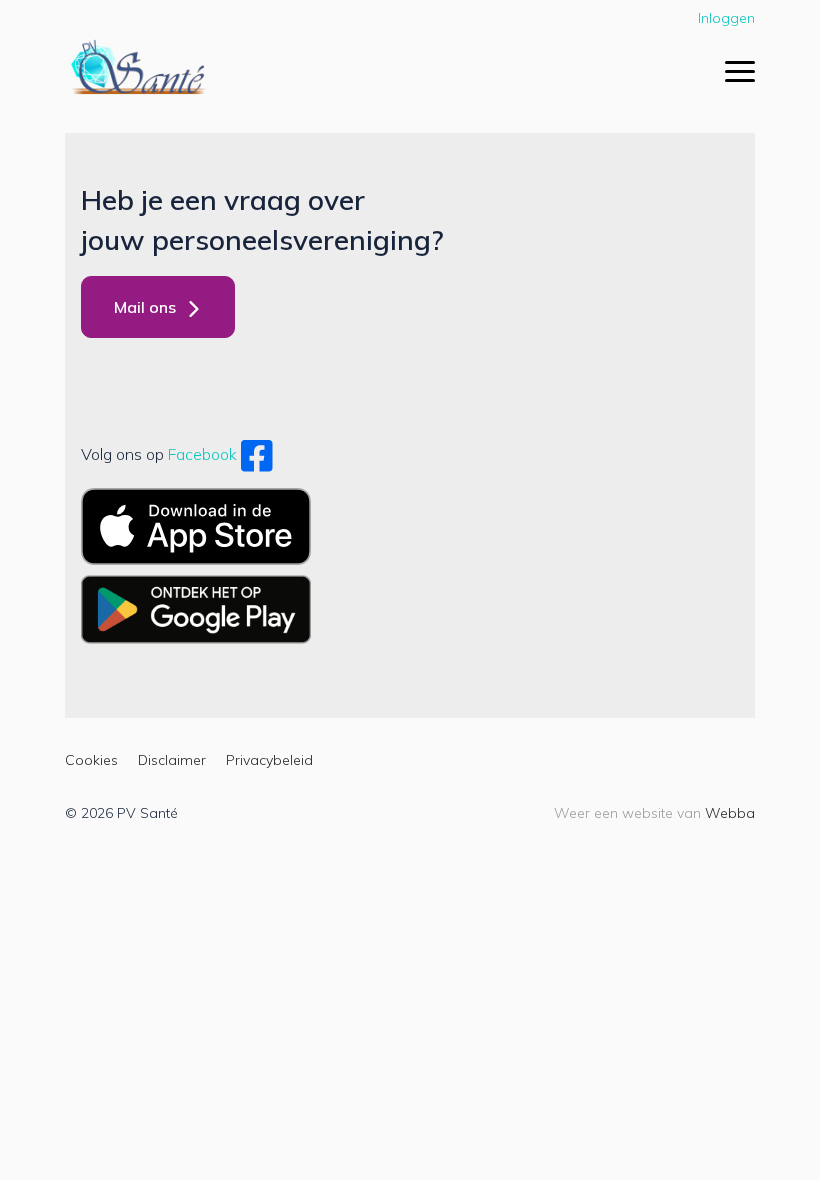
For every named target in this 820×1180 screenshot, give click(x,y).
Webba (730, 813)
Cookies (91, 760)
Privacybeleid (269, 760)
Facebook (202, 454)
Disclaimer (172, 760)
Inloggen (726, 18)
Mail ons (145, 307)
